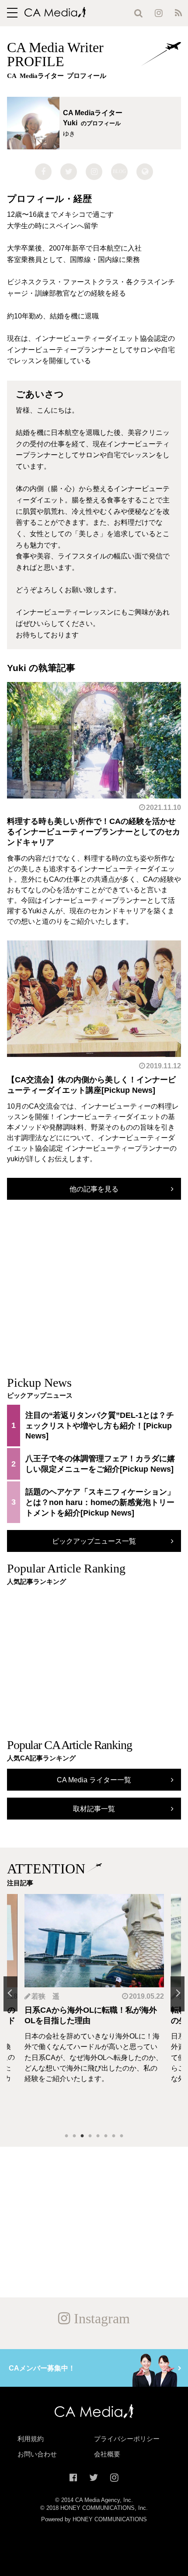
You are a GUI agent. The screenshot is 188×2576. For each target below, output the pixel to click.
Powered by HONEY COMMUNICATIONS (94, 2519)
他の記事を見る (94, 1189)
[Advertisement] (94, 1296)
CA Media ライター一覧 (94, 1780)
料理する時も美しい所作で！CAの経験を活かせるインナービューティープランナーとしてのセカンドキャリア (94, 832)
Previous (10, 1994)
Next (178, 1994)
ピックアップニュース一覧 (94, 1541)
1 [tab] (66, 2136)
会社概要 (107, 2454)
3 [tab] (82, 2136)
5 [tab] (98, 2136)
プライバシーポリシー (127, 2439)
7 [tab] (114, 2136)
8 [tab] (122, 2136)
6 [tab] (106, 2136)
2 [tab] (74, 2136)
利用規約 (31, 2439)
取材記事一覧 (94, 1809)
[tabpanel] (95, 2010)
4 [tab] (90, 2136)
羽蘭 (39, 1996)
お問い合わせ (37, 2454)
